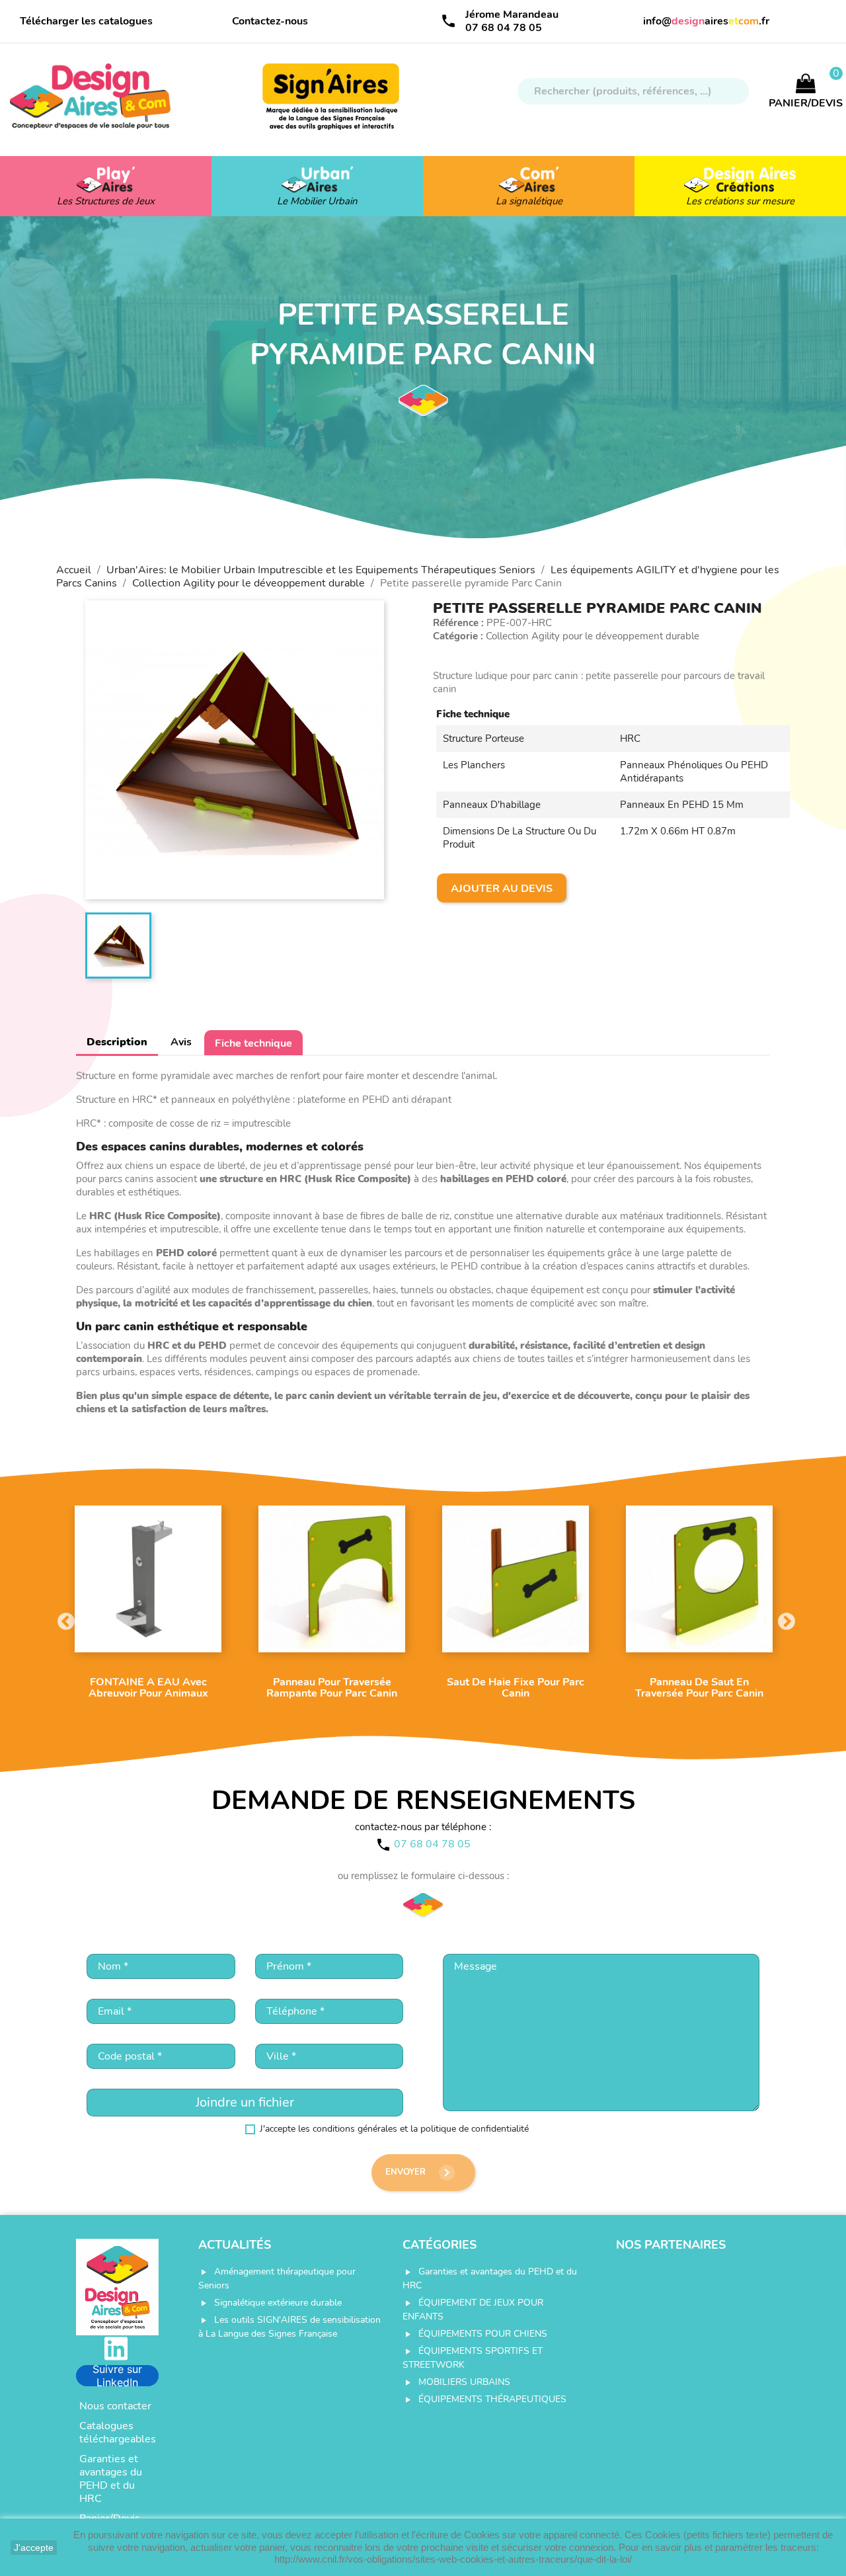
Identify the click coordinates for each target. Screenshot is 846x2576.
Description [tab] (117, 1042)
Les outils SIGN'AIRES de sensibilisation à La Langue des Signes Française (289, 2327)
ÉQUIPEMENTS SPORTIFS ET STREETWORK (473, 2358)
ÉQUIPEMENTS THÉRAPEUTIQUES (492, 2399)
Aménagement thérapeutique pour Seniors (277, 2278)
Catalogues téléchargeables (118, 2433)
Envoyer (420, 2173)
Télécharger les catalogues (86, 21)
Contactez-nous (270, 21)
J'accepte (34, 2548)
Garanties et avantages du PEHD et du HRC (111, 2479)
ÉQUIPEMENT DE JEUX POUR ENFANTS (473, 2310)
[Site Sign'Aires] (332, 103)
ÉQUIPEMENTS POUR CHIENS (483, 2334)
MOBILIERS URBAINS (464, 2382)
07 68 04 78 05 (504, 28)
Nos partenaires (671, 2245)
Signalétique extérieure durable (278, 2303)
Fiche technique (253, 1043)
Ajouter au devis (502, 889)
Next (783, 1619)
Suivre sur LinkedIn (117, 2376)
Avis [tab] (181, 1042)
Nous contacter (115, 2406)
